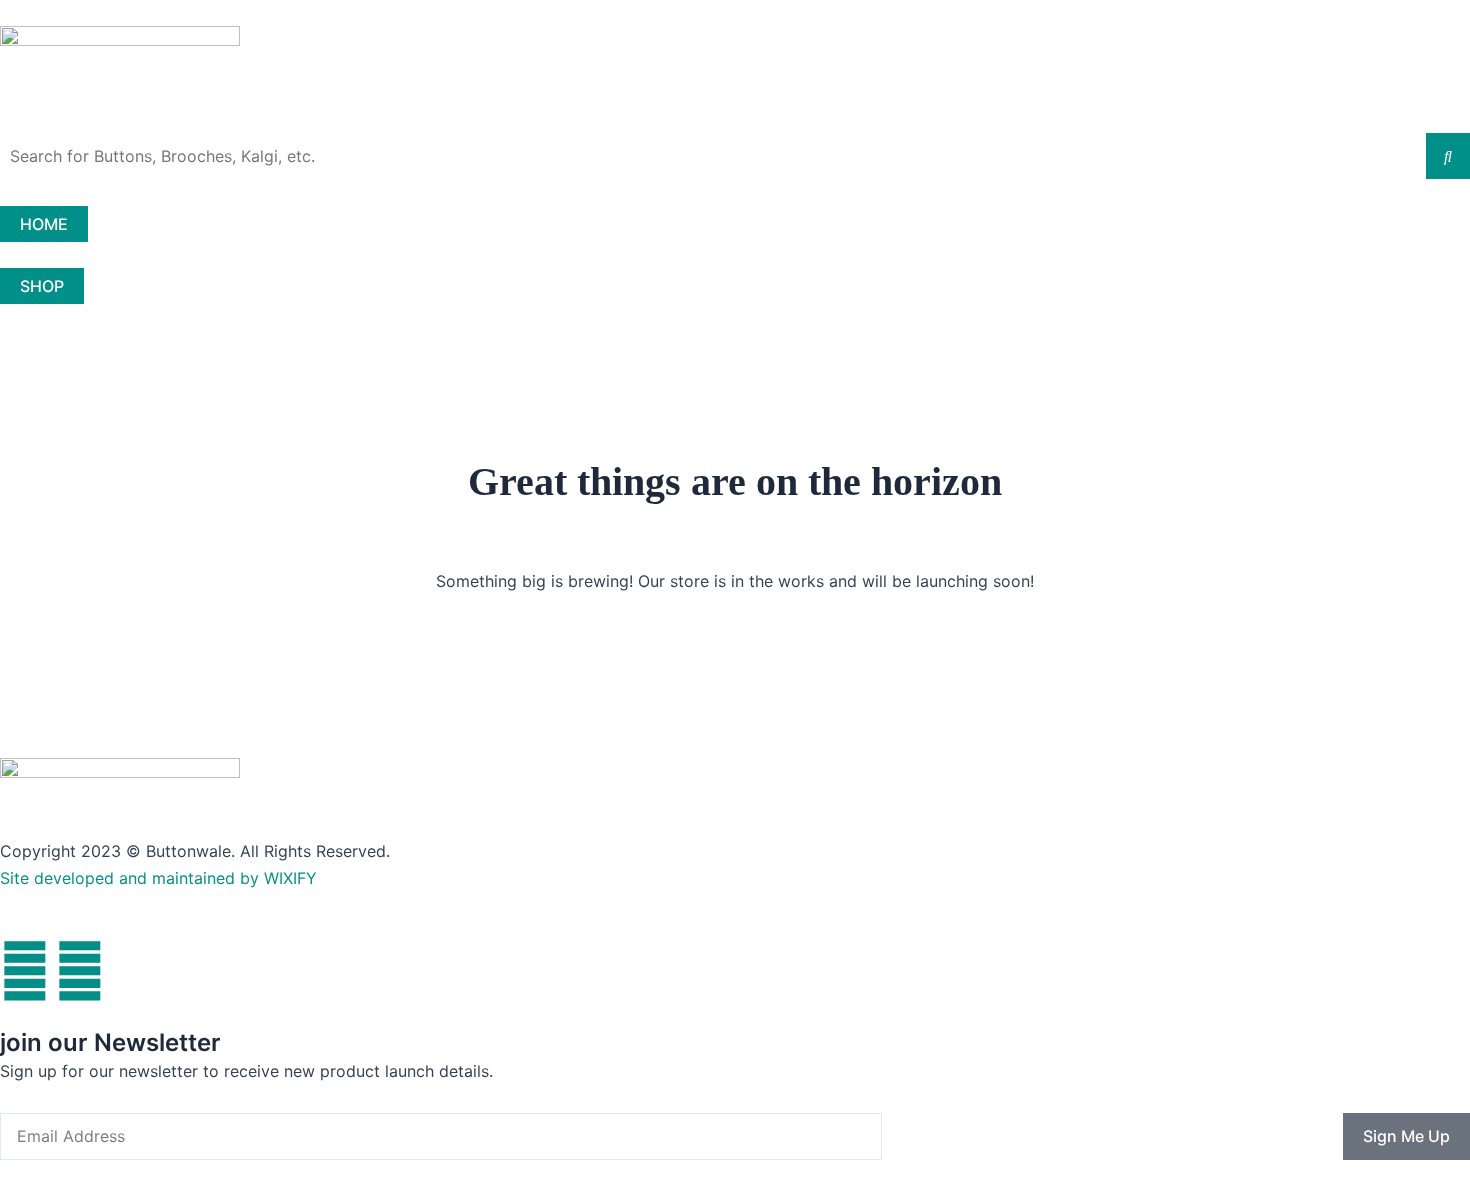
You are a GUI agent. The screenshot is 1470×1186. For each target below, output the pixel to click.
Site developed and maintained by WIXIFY (158, 878)
